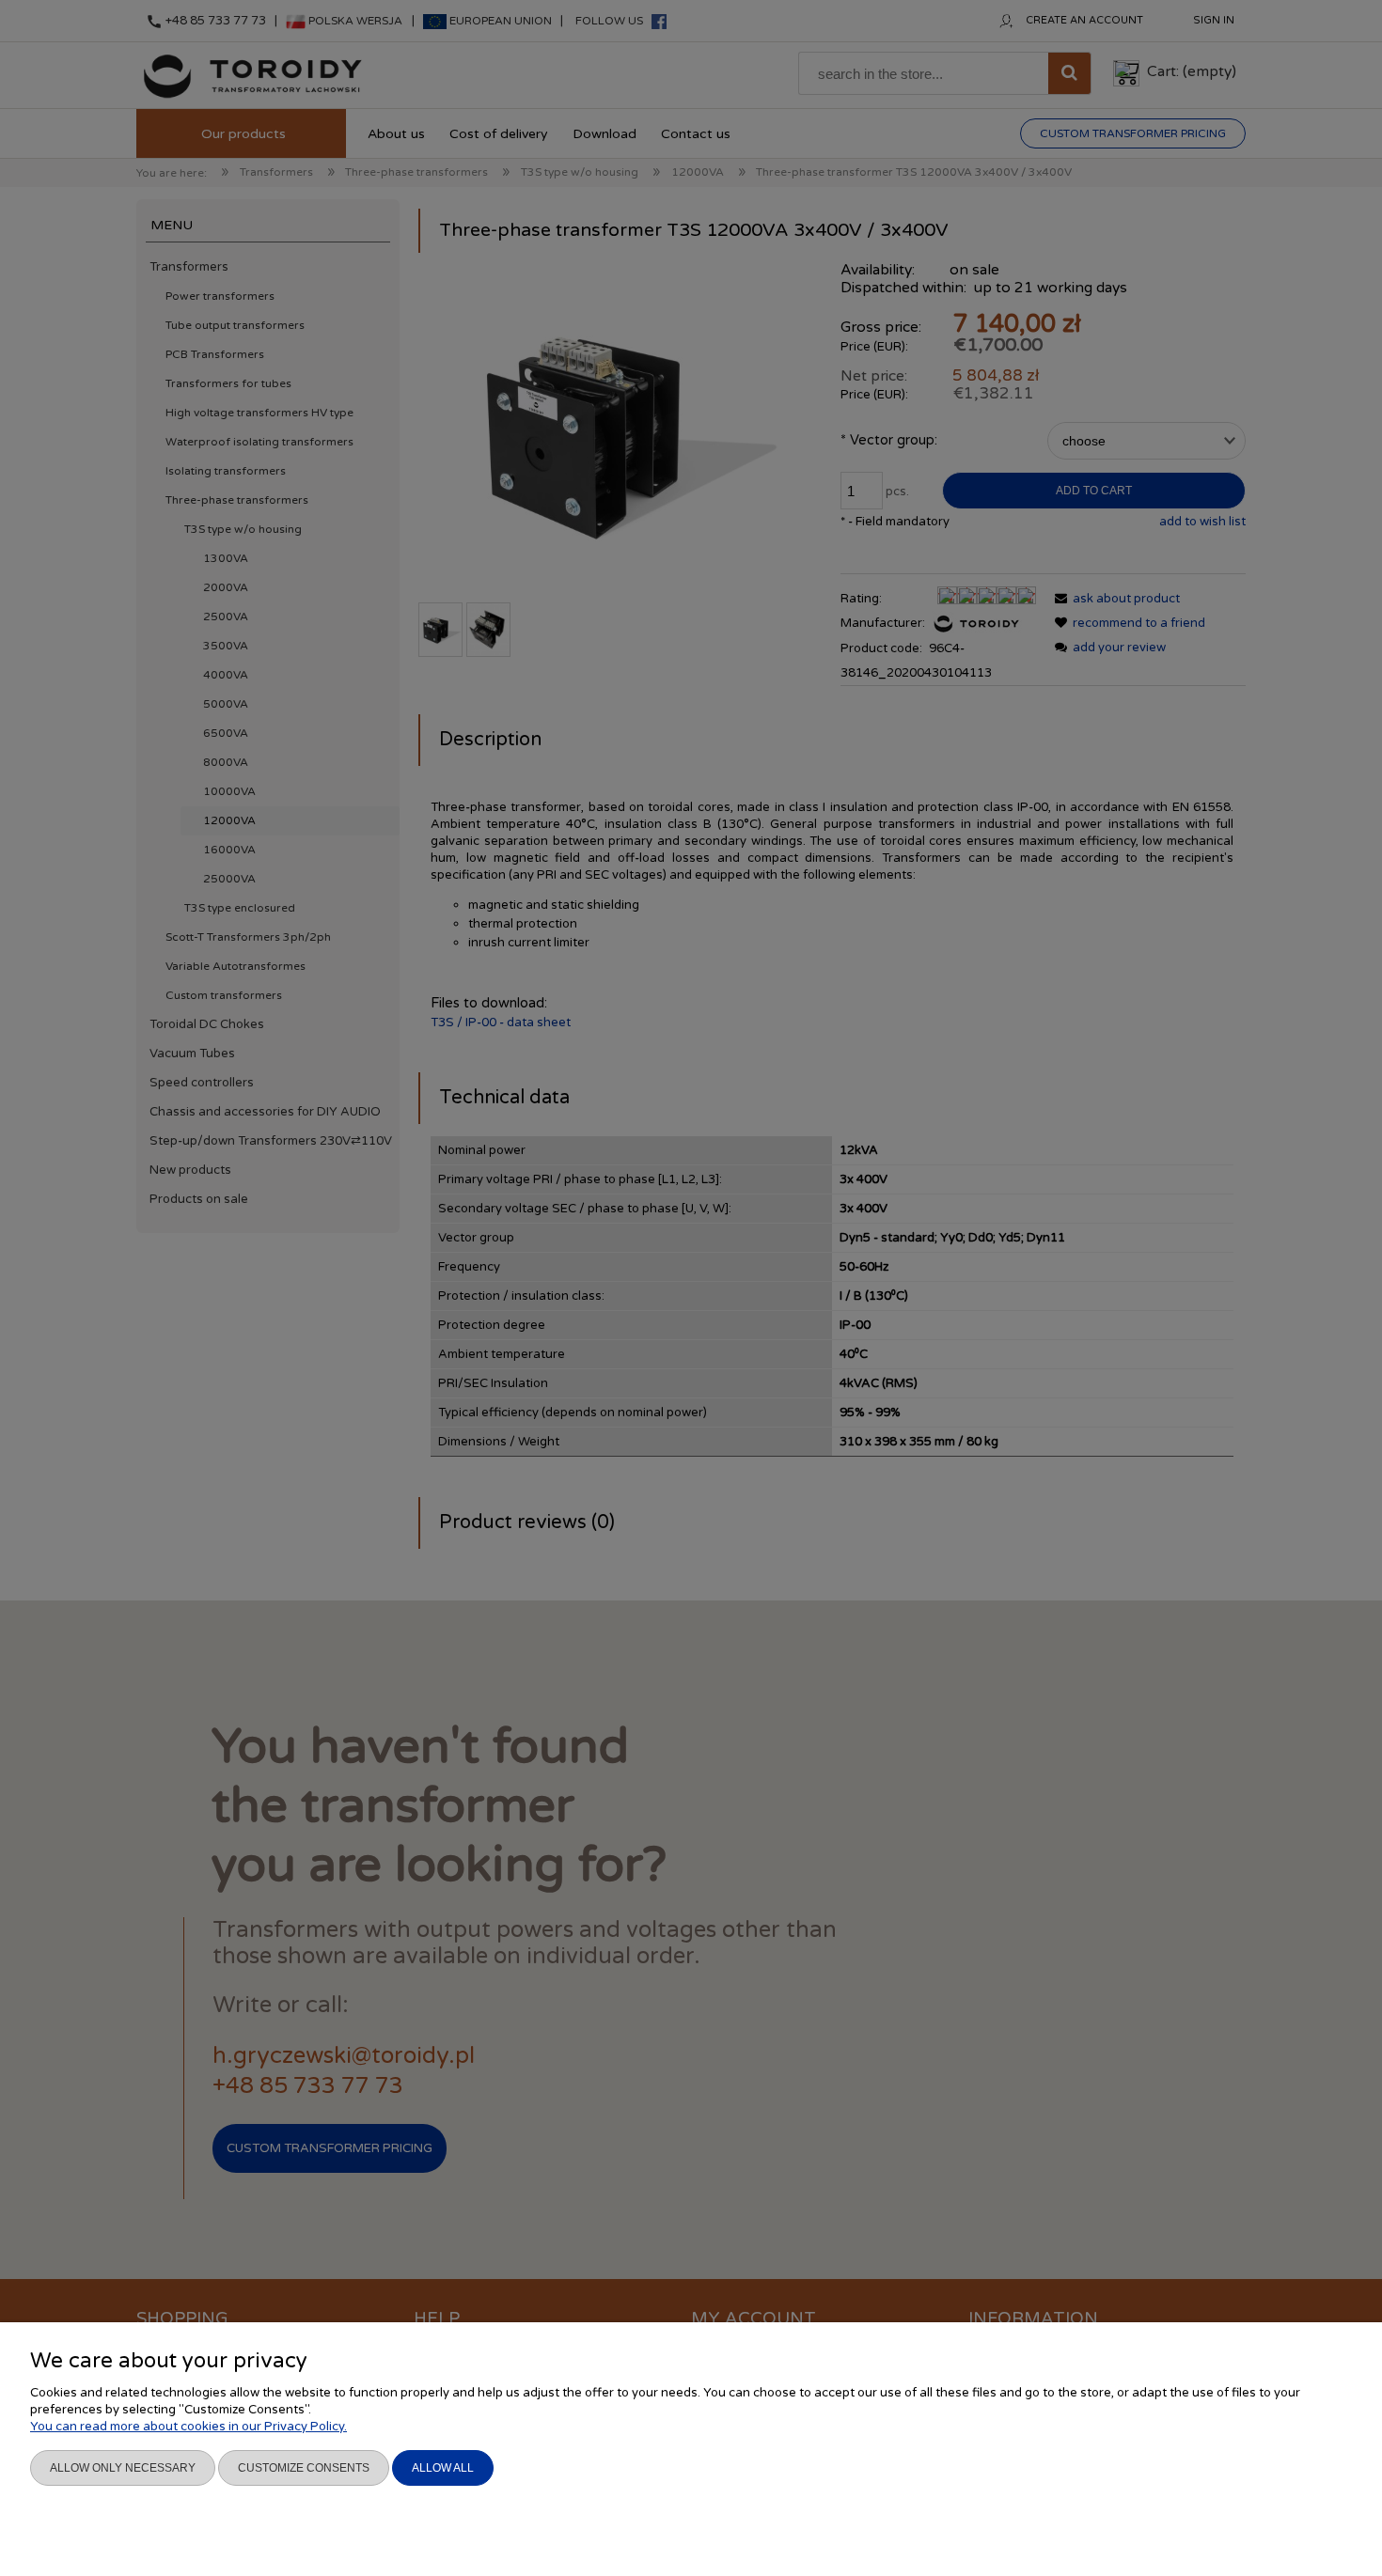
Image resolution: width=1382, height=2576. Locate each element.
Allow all (443, 2468)
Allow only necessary (123, 2468)
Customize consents (304, 2468)
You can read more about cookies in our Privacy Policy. (188, 2427)
